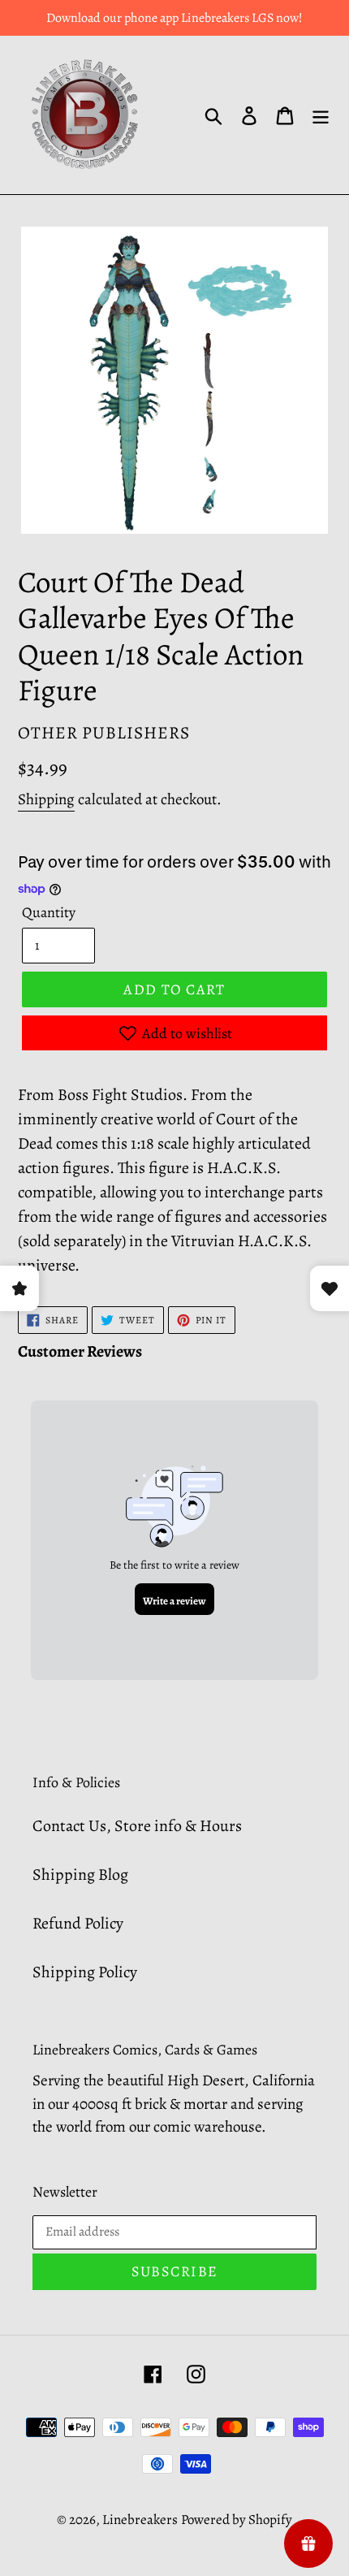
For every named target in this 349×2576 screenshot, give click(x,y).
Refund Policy (78, 1923)
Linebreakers (140, 2520)
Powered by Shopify (237, 2520)
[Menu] (321, 115)
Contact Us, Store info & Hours (137, 1826)
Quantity (49, 912)
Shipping (46, 799)
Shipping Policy (85, 1972)
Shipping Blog (80, 1875)
